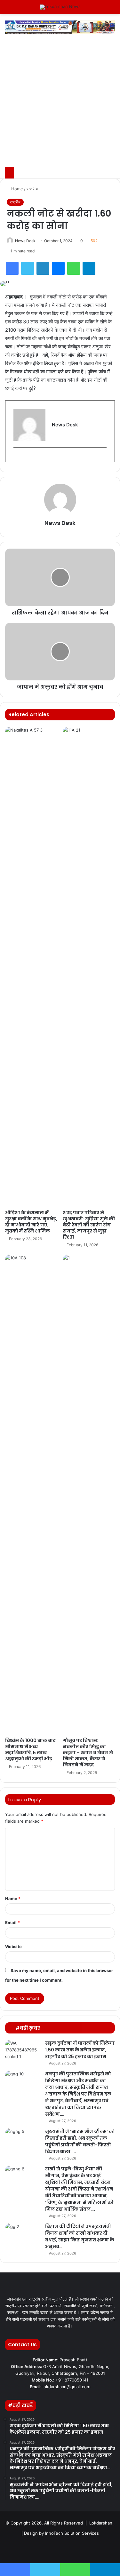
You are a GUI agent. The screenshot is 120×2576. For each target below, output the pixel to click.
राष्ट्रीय (32, 189)
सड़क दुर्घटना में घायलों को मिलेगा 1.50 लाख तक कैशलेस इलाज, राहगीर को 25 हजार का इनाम (80, 2050)
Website (13, 1946)
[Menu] (8, 9)
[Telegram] (89, 268)
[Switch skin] (101, 9)
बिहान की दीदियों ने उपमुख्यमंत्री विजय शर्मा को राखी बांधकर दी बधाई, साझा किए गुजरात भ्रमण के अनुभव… (80, 2236)
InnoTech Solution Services (72, 2533)
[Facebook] (12, 268)
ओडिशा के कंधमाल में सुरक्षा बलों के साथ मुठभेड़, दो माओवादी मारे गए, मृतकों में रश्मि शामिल (31, 1222)
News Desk (25, 241)
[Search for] (112, 9)
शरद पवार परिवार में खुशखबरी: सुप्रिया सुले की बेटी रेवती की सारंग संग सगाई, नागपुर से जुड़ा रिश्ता (89, 1225)
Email (12, 1922)
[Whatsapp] (91, 2549)
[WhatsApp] (74, 268)
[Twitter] (28, 268)
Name (13, 1898)
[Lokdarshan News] (60, 7)
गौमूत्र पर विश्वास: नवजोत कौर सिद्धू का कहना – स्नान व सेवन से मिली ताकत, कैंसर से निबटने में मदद (88, 1753)
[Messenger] (58, 268)
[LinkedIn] (43, 268)
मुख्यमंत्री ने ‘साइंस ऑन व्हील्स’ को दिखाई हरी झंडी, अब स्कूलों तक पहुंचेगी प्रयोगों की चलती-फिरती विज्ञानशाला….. (80, 2141)
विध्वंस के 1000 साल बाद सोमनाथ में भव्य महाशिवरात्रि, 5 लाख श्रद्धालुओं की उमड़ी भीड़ (30, 1750)
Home (16, 189)
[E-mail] (16, 458)
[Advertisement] (60, 104)
